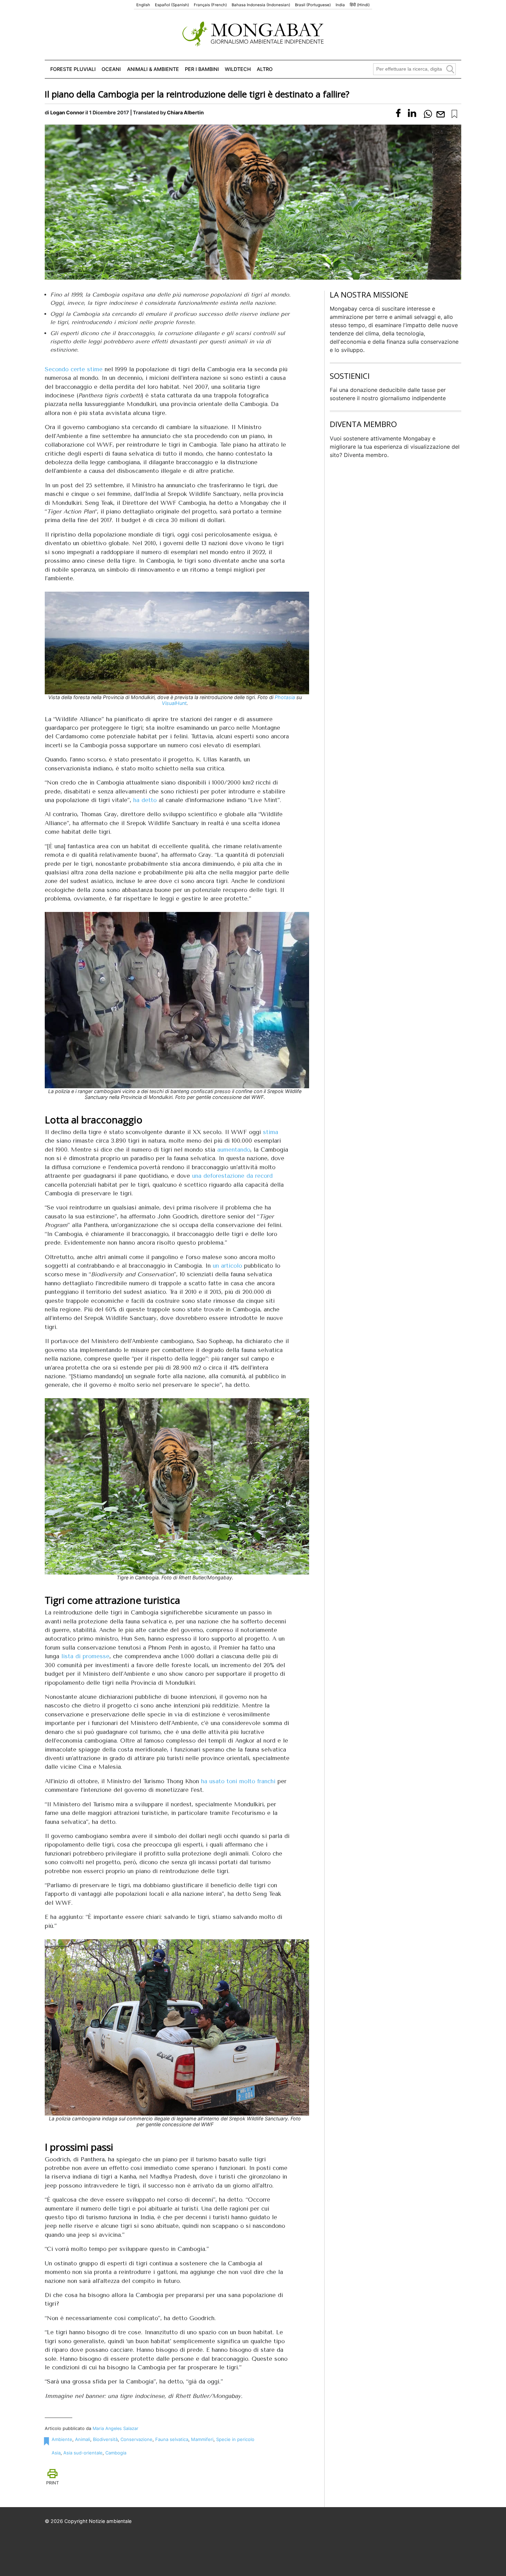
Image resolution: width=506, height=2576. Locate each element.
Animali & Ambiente (153, 69)
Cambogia (116, 2453)
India (340, 5)
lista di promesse (85, 1656)
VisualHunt (174, 703)
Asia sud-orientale (83, 2453)
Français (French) (210, 5)
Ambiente (62, 2439)
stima (271, 1132)
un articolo (227, 1266)
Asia (56, 2453)
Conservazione (136, 2439)
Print (52, 2483)
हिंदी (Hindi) (360, 5)
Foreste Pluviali (73, 69)
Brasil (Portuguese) (313, 5)
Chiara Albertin (185, 112)
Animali (83, 2439)
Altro (265, 69)
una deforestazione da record (232, 1176)
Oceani (111, 69)
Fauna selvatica (172, 2439)
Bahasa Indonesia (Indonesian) (261, 5)
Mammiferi (202, 2439)
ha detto (145, 800)
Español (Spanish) (172, 5)
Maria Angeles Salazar (115, 2428)
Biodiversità (105, 2439)
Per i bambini (202, 69)
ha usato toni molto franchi (238, 1781)
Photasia (285, 697)
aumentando (234, 1150)
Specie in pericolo (235, 2439)
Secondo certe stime (74, 369)
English (143, 5)
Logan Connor (67, 112)
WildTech (238, 69)
